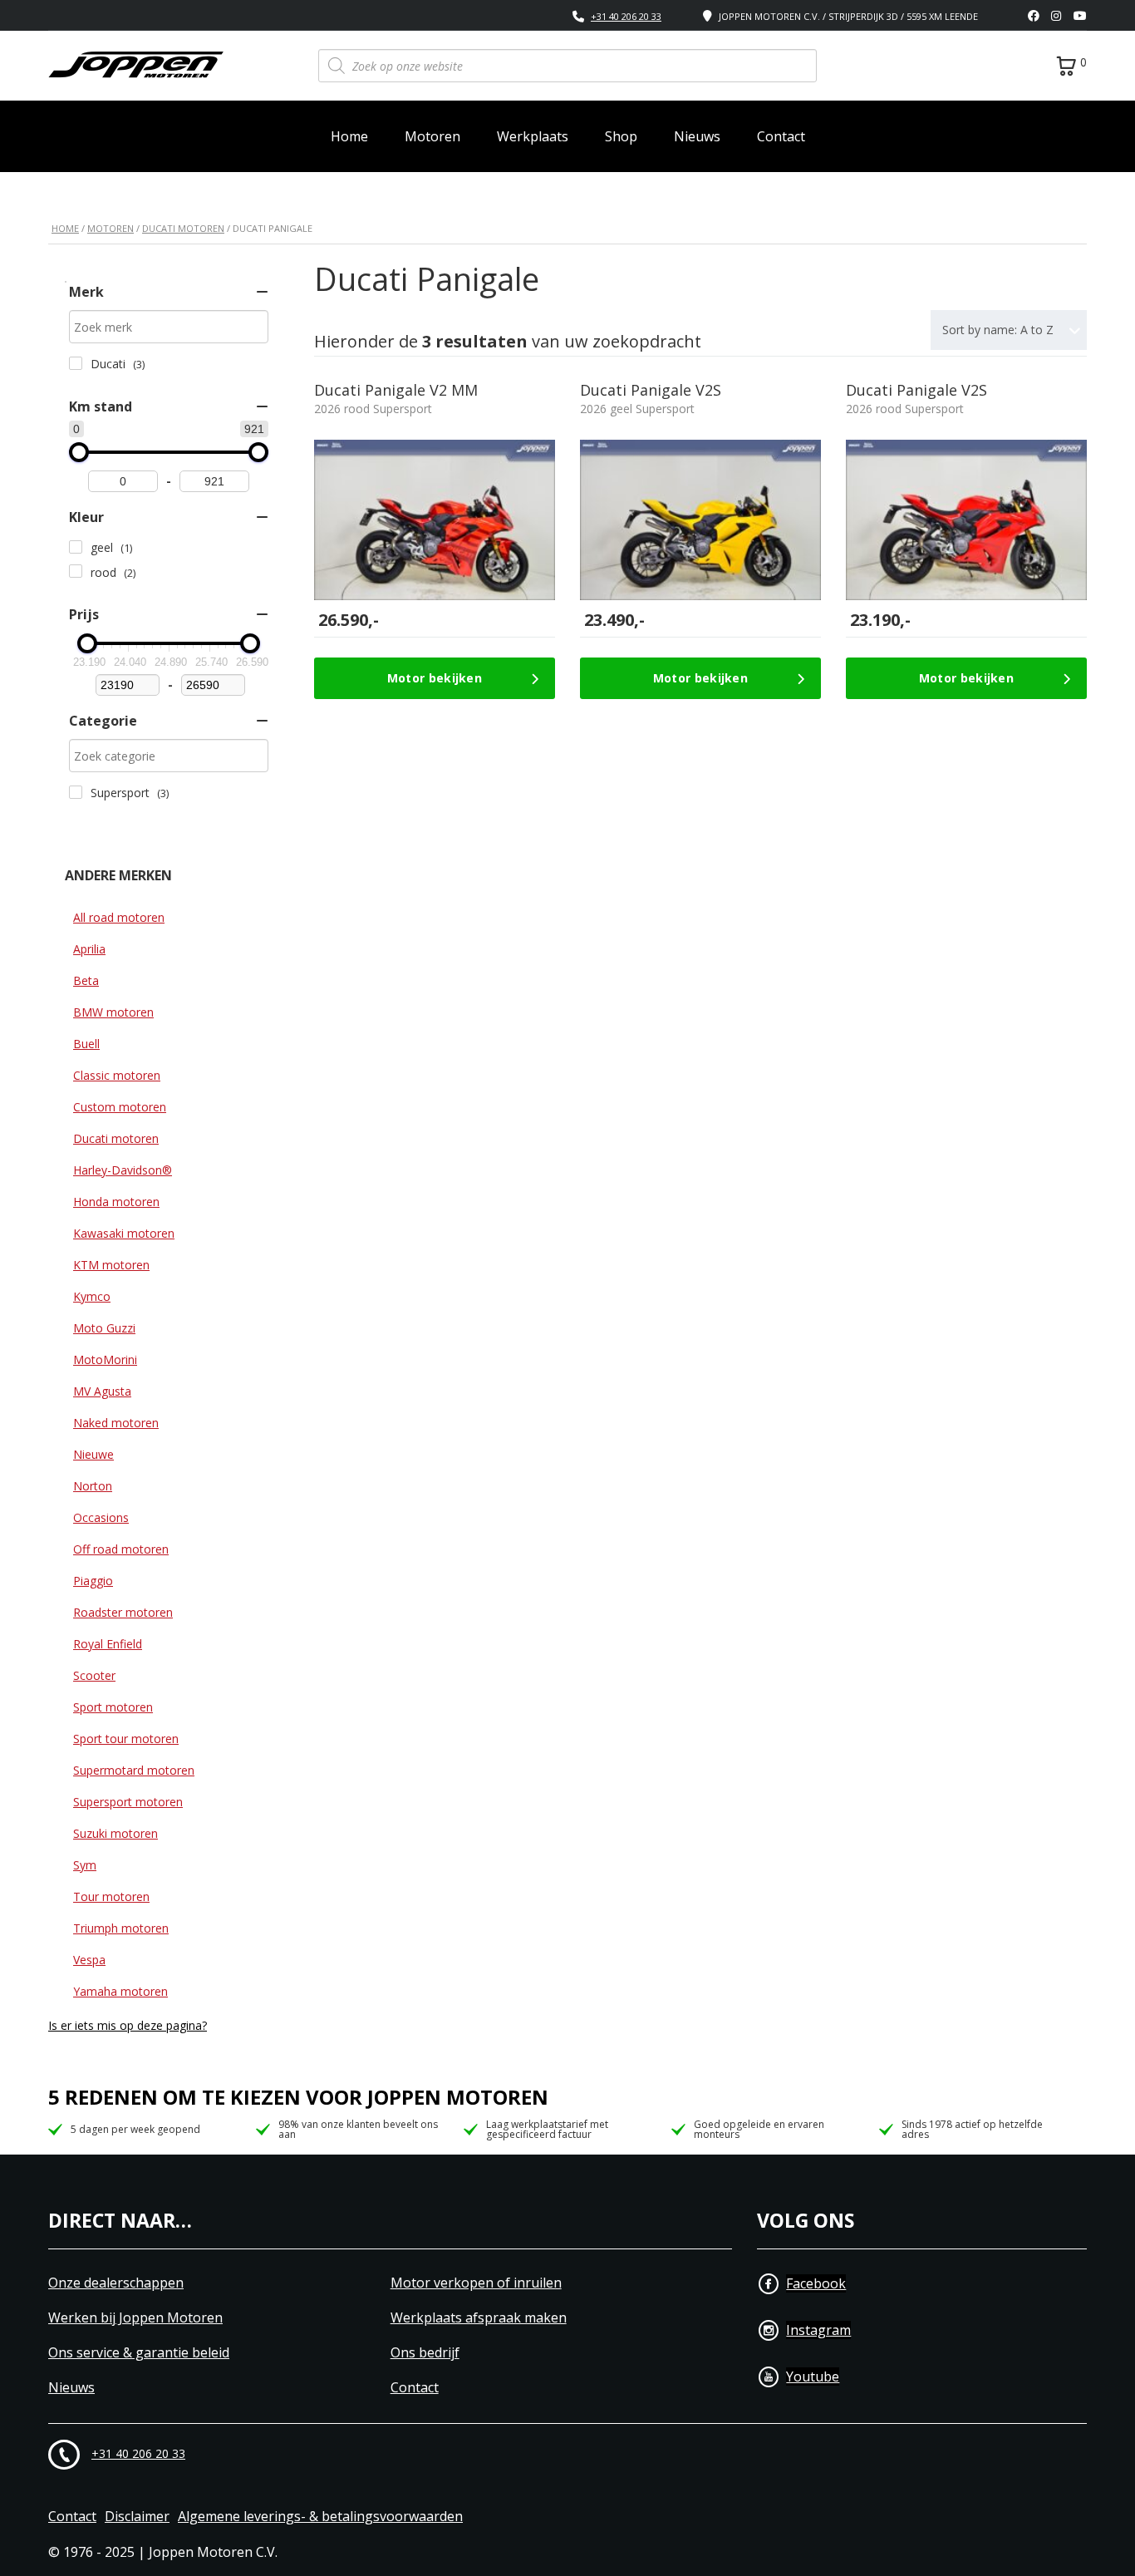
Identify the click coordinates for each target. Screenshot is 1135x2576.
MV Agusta (102, 1391)
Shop (621, 136)
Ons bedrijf (425, 2353)
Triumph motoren (121, 1928)
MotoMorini (105, 1359)
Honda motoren (116, 1202)
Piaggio (93, 1581)
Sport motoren (113, 1707)
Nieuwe (93, 1454)
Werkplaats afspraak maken (479, 2318)
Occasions (101, 1517)
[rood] (76, 571)
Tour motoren (111, 1896)
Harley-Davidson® (123, 1170)
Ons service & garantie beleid (139, 2353)
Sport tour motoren (126, 1739)
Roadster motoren (123, 1612)
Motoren (432, 136)
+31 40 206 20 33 (626, 16)
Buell (86, 1044)
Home (349, 136)
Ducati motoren (183, 228)
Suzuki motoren (115, 1833)
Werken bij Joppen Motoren (135, 2318)
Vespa (89, 1960)
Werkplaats (533, 136)
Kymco (92, 1296)
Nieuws (697, 136)
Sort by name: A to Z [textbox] (998, 330)
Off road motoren (121, 1549)
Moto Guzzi (104, 1328)
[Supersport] (76, 792)
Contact (781, 136)
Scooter (94, 1675)
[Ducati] (76, 363)
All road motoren (119, 917)
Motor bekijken (435, 678)
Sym (85, 1865)
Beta (86, 980)
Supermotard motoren (134, 1770)
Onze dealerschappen (116, 2283)
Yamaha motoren (120, 1991)
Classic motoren (117, 1075)
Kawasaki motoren (124, 1233)
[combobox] (1009, 330)
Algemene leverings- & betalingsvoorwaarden (320, 2517)
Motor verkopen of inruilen (476, 2283)
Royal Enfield (108, 1644)
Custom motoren (120, 1107)
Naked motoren (116, 1423)
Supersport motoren (128, 1802)
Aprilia (89, 949)
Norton (93, 1486)
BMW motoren (113, 1012)
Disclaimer (137, 2517)
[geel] (76, 547)
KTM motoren (111, 1265)
